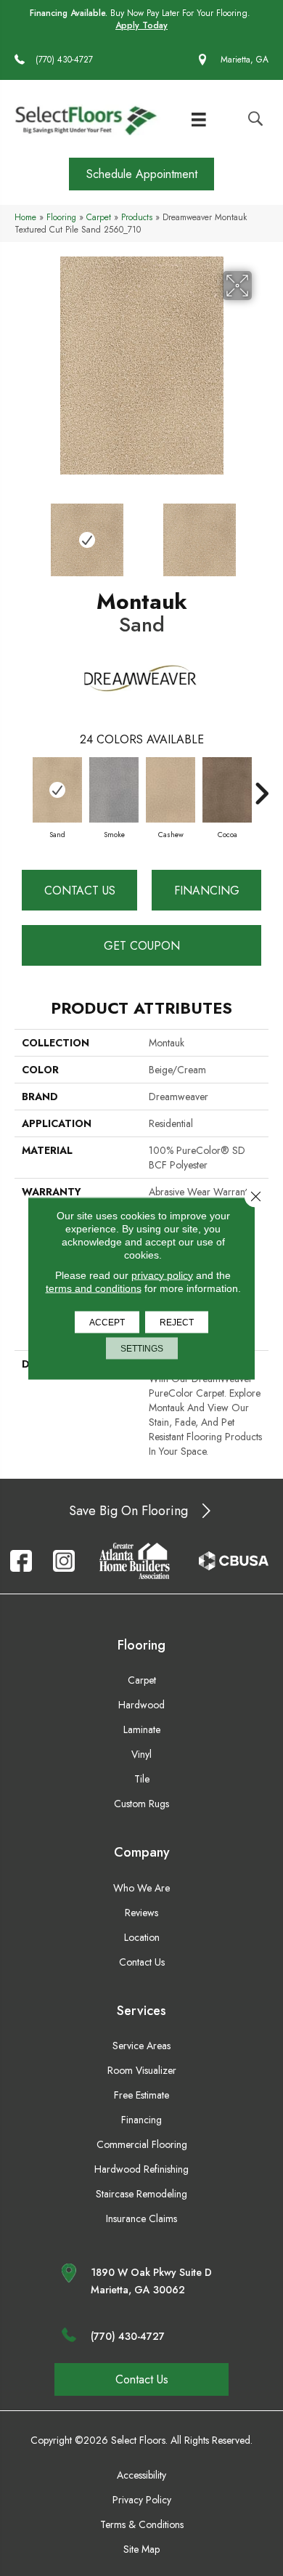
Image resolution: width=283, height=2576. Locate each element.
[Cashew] (171, 790)
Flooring (61, 217)
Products (137, 217)
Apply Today (141, 26)
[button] (141, 174)
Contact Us (80, 891)
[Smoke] (114, 790)
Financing (207, 891)
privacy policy (162, 1275)
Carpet (99, 217)
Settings (142, 1348)
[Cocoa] (227, 790)
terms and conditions (94, 1288)
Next (261, 533)
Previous (22, 533)
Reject (177, 1322)
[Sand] (57, 790)
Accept (107, 1322)
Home (25, 217)
